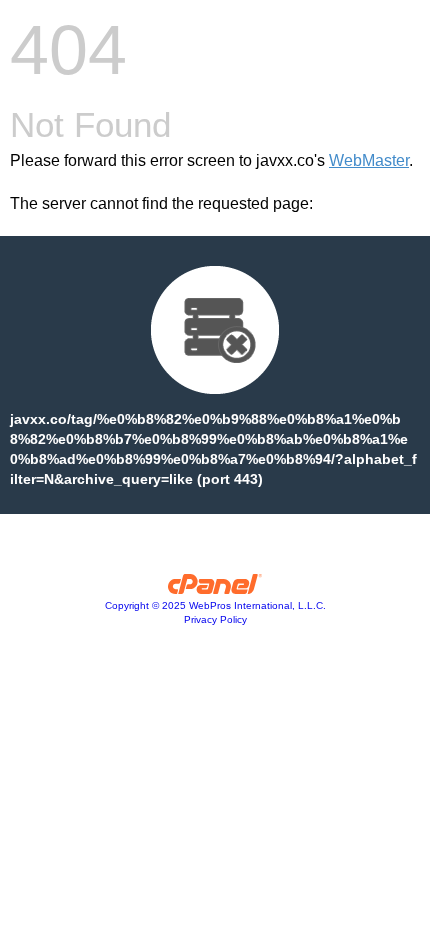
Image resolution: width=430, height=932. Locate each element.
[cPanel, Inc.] (215, 589)
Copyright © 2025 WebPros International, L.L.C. (215, 605)
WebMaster (369, 160)
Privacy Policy (215, 619)
